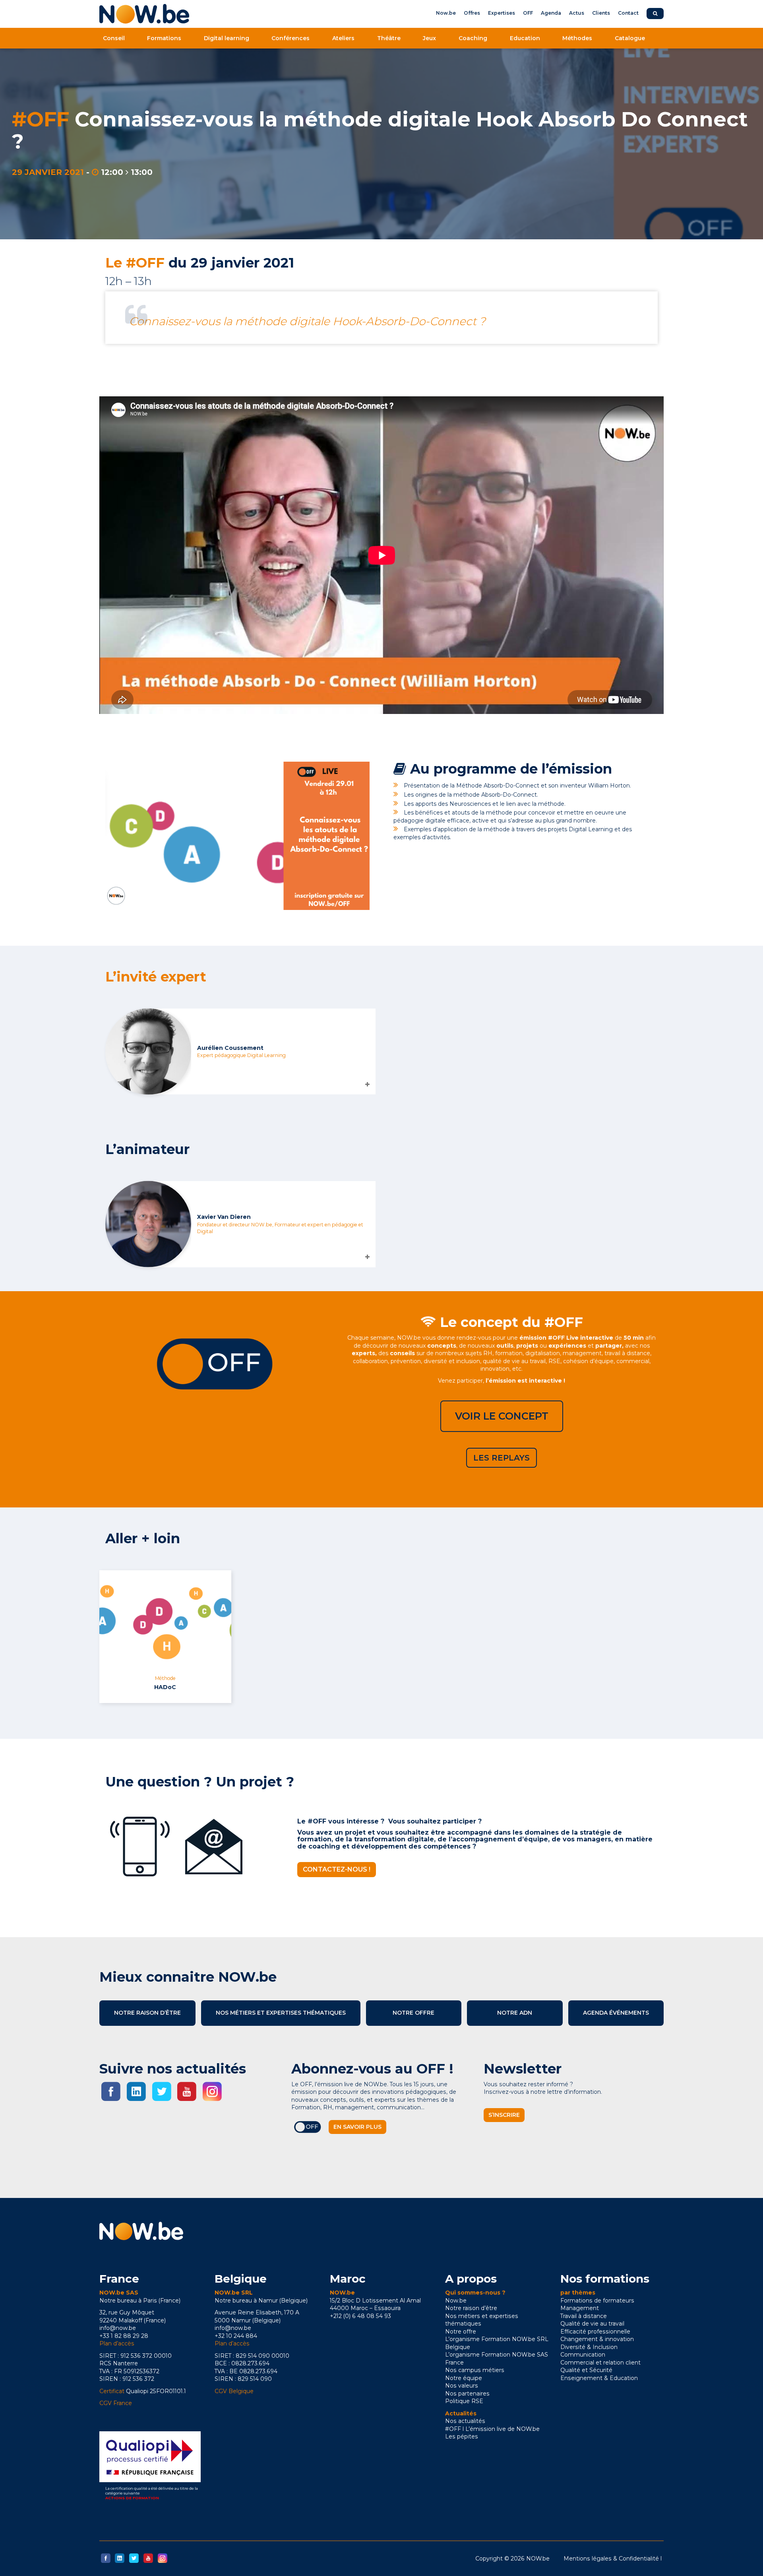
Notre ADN (515, 2013)
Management (580, 2308)
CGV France (116, 2403)
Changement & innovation (597, 2339)
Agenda (551, 13)
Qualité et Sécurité (586, 2370)
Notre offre (413, 2013)
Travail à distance (584, 2316)
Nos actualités (465, 2421)
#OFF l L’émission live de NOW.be (492, 2429)
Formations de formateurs (597, 2301)
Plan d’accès (117, 2343)
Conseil (114, 38)
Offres (472, 13)
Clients (601, 13)
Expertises (502, 13)
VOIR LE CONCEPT (502, 1416)
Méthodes (577, 38)
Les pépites (462, 2436)
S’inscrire (504, 2115)
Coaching (473, 38)
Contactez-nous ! (337, 1869)
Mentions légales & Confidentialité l (613, 2559)
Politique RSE (464, 2401)
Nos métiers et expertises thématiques (281, 2013)
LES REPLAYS (502, 1458)
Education (525, 38)
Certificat (112, 2391)
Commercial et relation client (600, 2363)
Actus (577, 13)
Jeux (429, 38)
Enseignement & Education (599, 2378)
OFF (528, 13)
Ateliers (343, 38)
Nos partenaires (467, 2394)
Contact (628, 13)
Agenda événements (616, 2013)
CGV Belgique (234, 2391)
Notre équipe (464, 2378)
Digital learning (227, 38)
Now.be (446, 13)
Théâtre (389, 38)
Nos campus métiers (475, 2370)
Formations (164, 38)
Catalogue (630, 38)
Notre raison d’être (147, 2013)
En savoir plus (357, 2127)
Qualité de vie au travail (592, 2324)
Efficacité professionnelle (595, 2332)
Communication (583, 2355)
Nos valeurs (462, 2386)
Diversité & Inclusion (589, 2347)
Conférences (290, 38)
